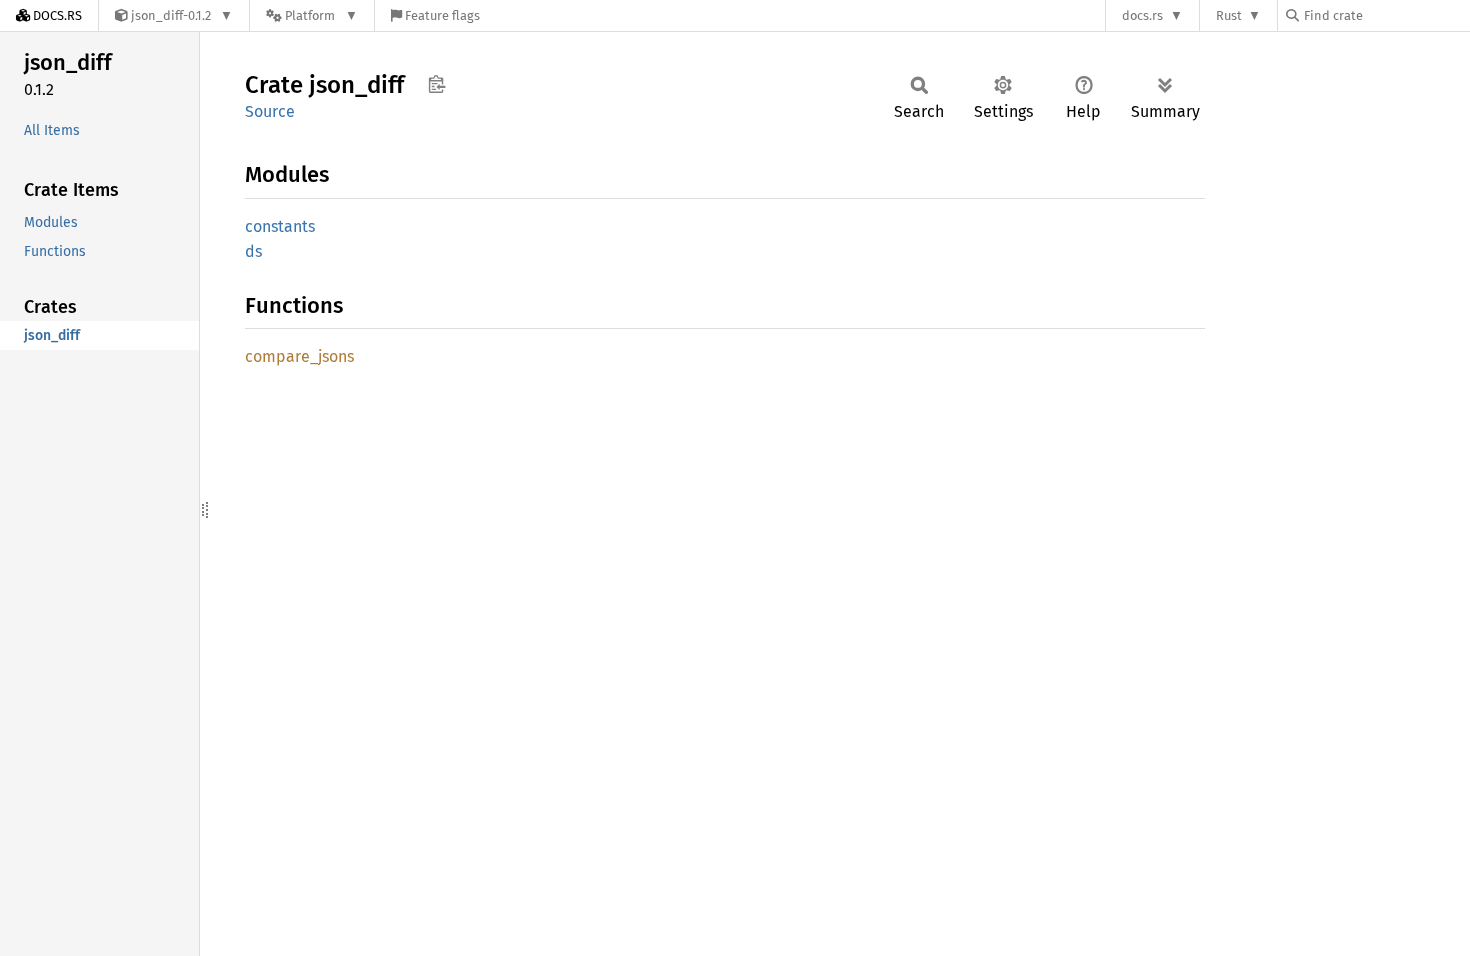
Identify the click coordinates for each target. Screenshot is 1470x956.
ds (253, 251)
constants (280, 226)
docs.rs (1142, 15)
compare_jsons (299, 356)
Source (270, 111)
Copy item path (436, 84)
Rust (1229, 15)
